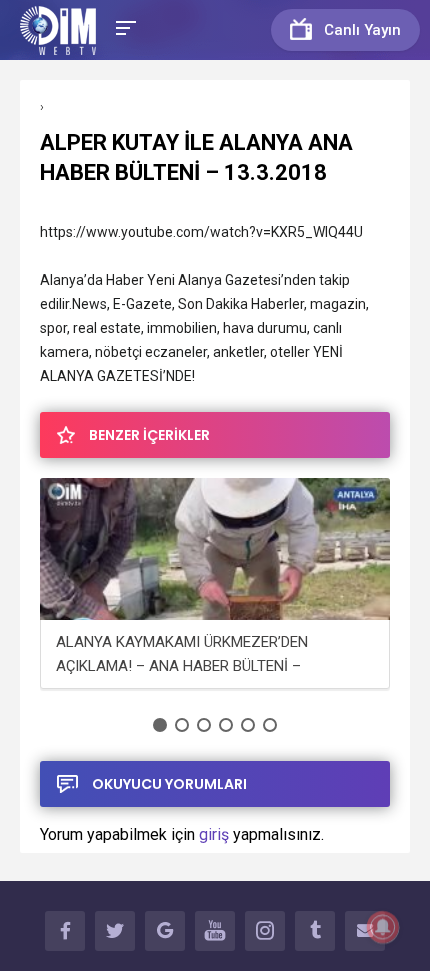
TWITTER (115, 931)
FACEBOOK (65, 931)
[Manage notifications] (383, 927)
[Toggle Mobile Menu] (123, 26)
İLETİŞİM (365, 931)
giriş (214, 834)
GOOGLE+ (165, 931)
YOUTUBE (215, 931)
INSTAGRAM (265, 931)
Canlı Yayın (362, 30)
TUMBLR (315, 931)
